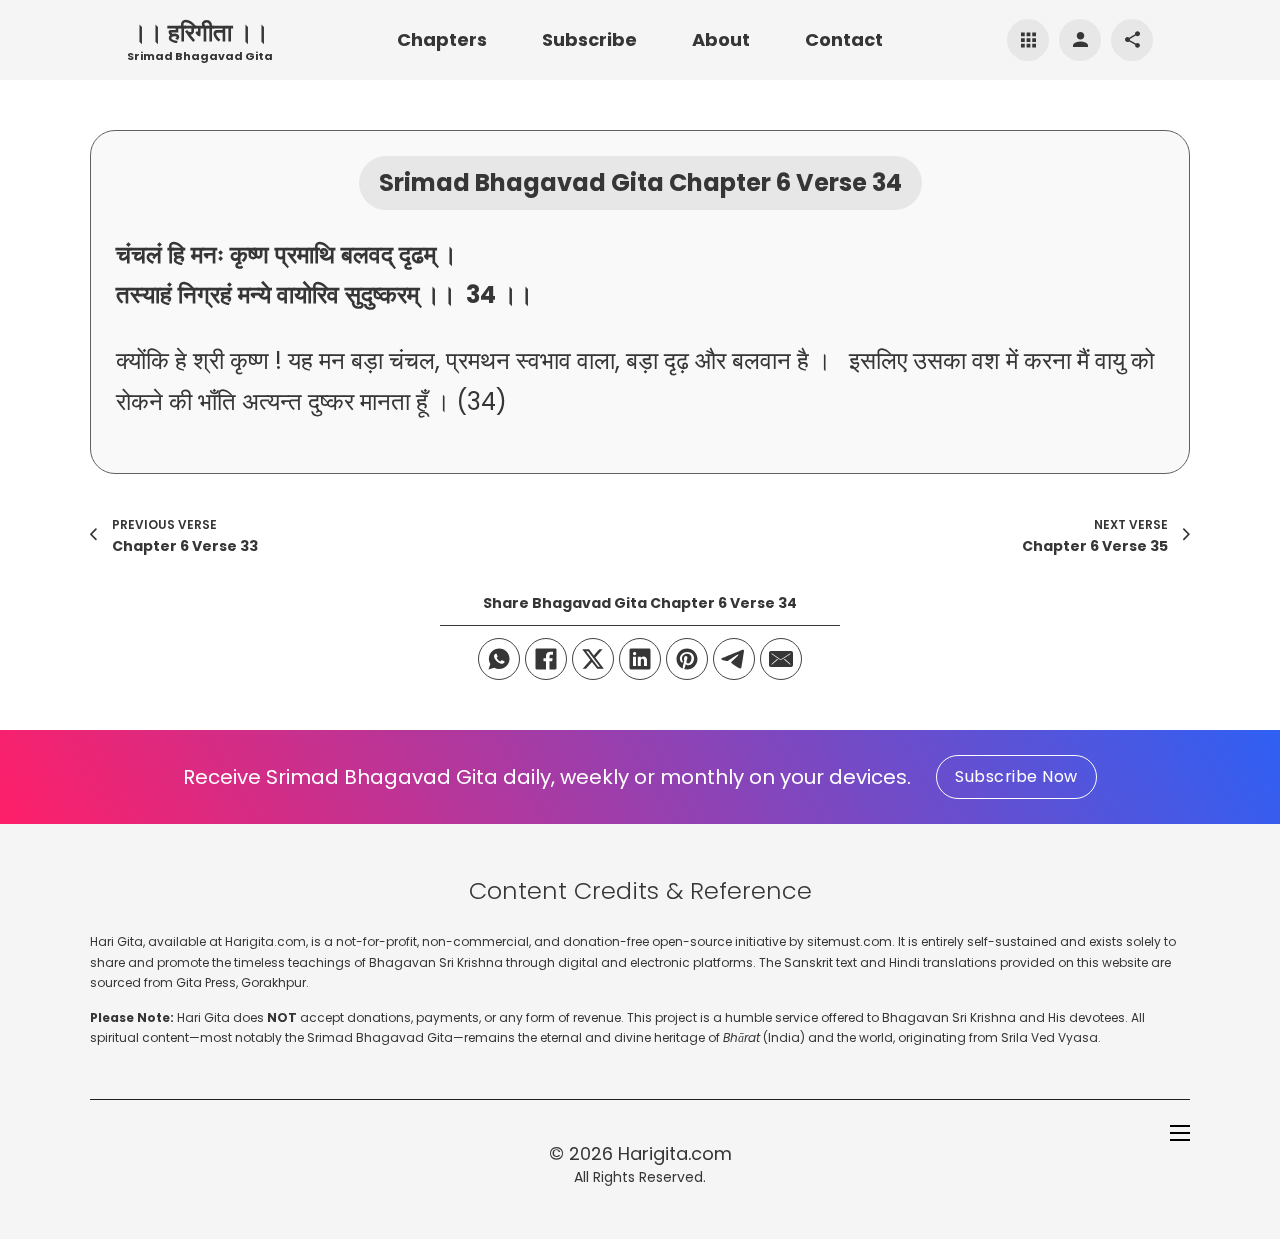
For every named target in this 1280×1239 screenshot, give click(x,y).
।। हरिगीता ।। (200, 32)
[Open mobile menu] (1180, 1133)
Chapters (442, 39)
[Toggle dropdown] (1028, 40)
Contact (844, 39)
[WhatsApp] (499, 659)
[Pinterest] (687, 659)
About (721, 39)
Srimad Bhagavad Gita (200, 56)
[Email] (781, 659)
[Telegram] (734, 659)
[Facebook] (546, 659)
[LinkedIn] (640, 659)
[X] (593, 659)
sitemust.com (849, 941)
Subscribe (589, 39)
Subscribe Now (1016, 776)
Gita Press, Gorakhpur (241, 982)
